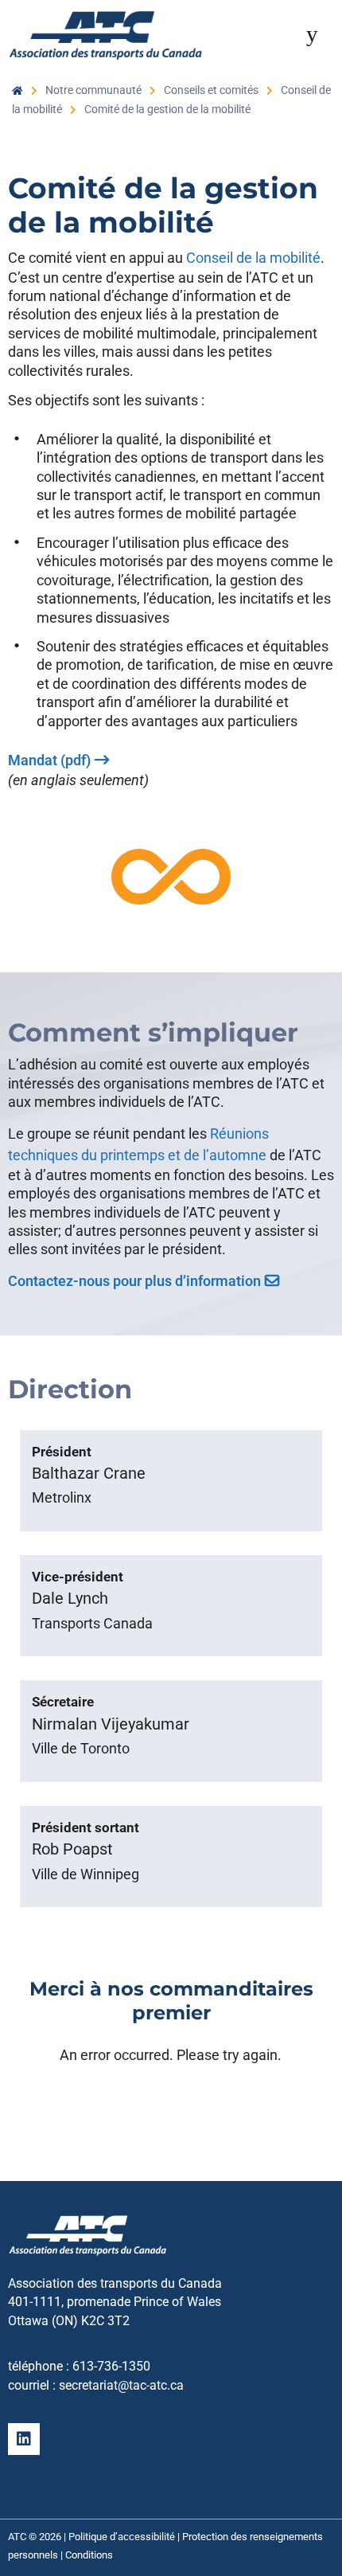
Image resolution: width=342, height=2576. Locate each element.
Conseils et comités (211, 90)
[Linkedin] (24, 2439)
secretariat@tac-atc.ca (121, 2385)
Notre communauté (93, 90)
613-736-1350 (111, 2366)
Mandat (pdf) (49, 760)
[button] (312, 33)
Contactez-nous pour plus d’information (134, 1281)
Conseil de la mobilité (253, 258)
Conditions (89, 2555)
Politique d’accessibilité (122, 2537)
